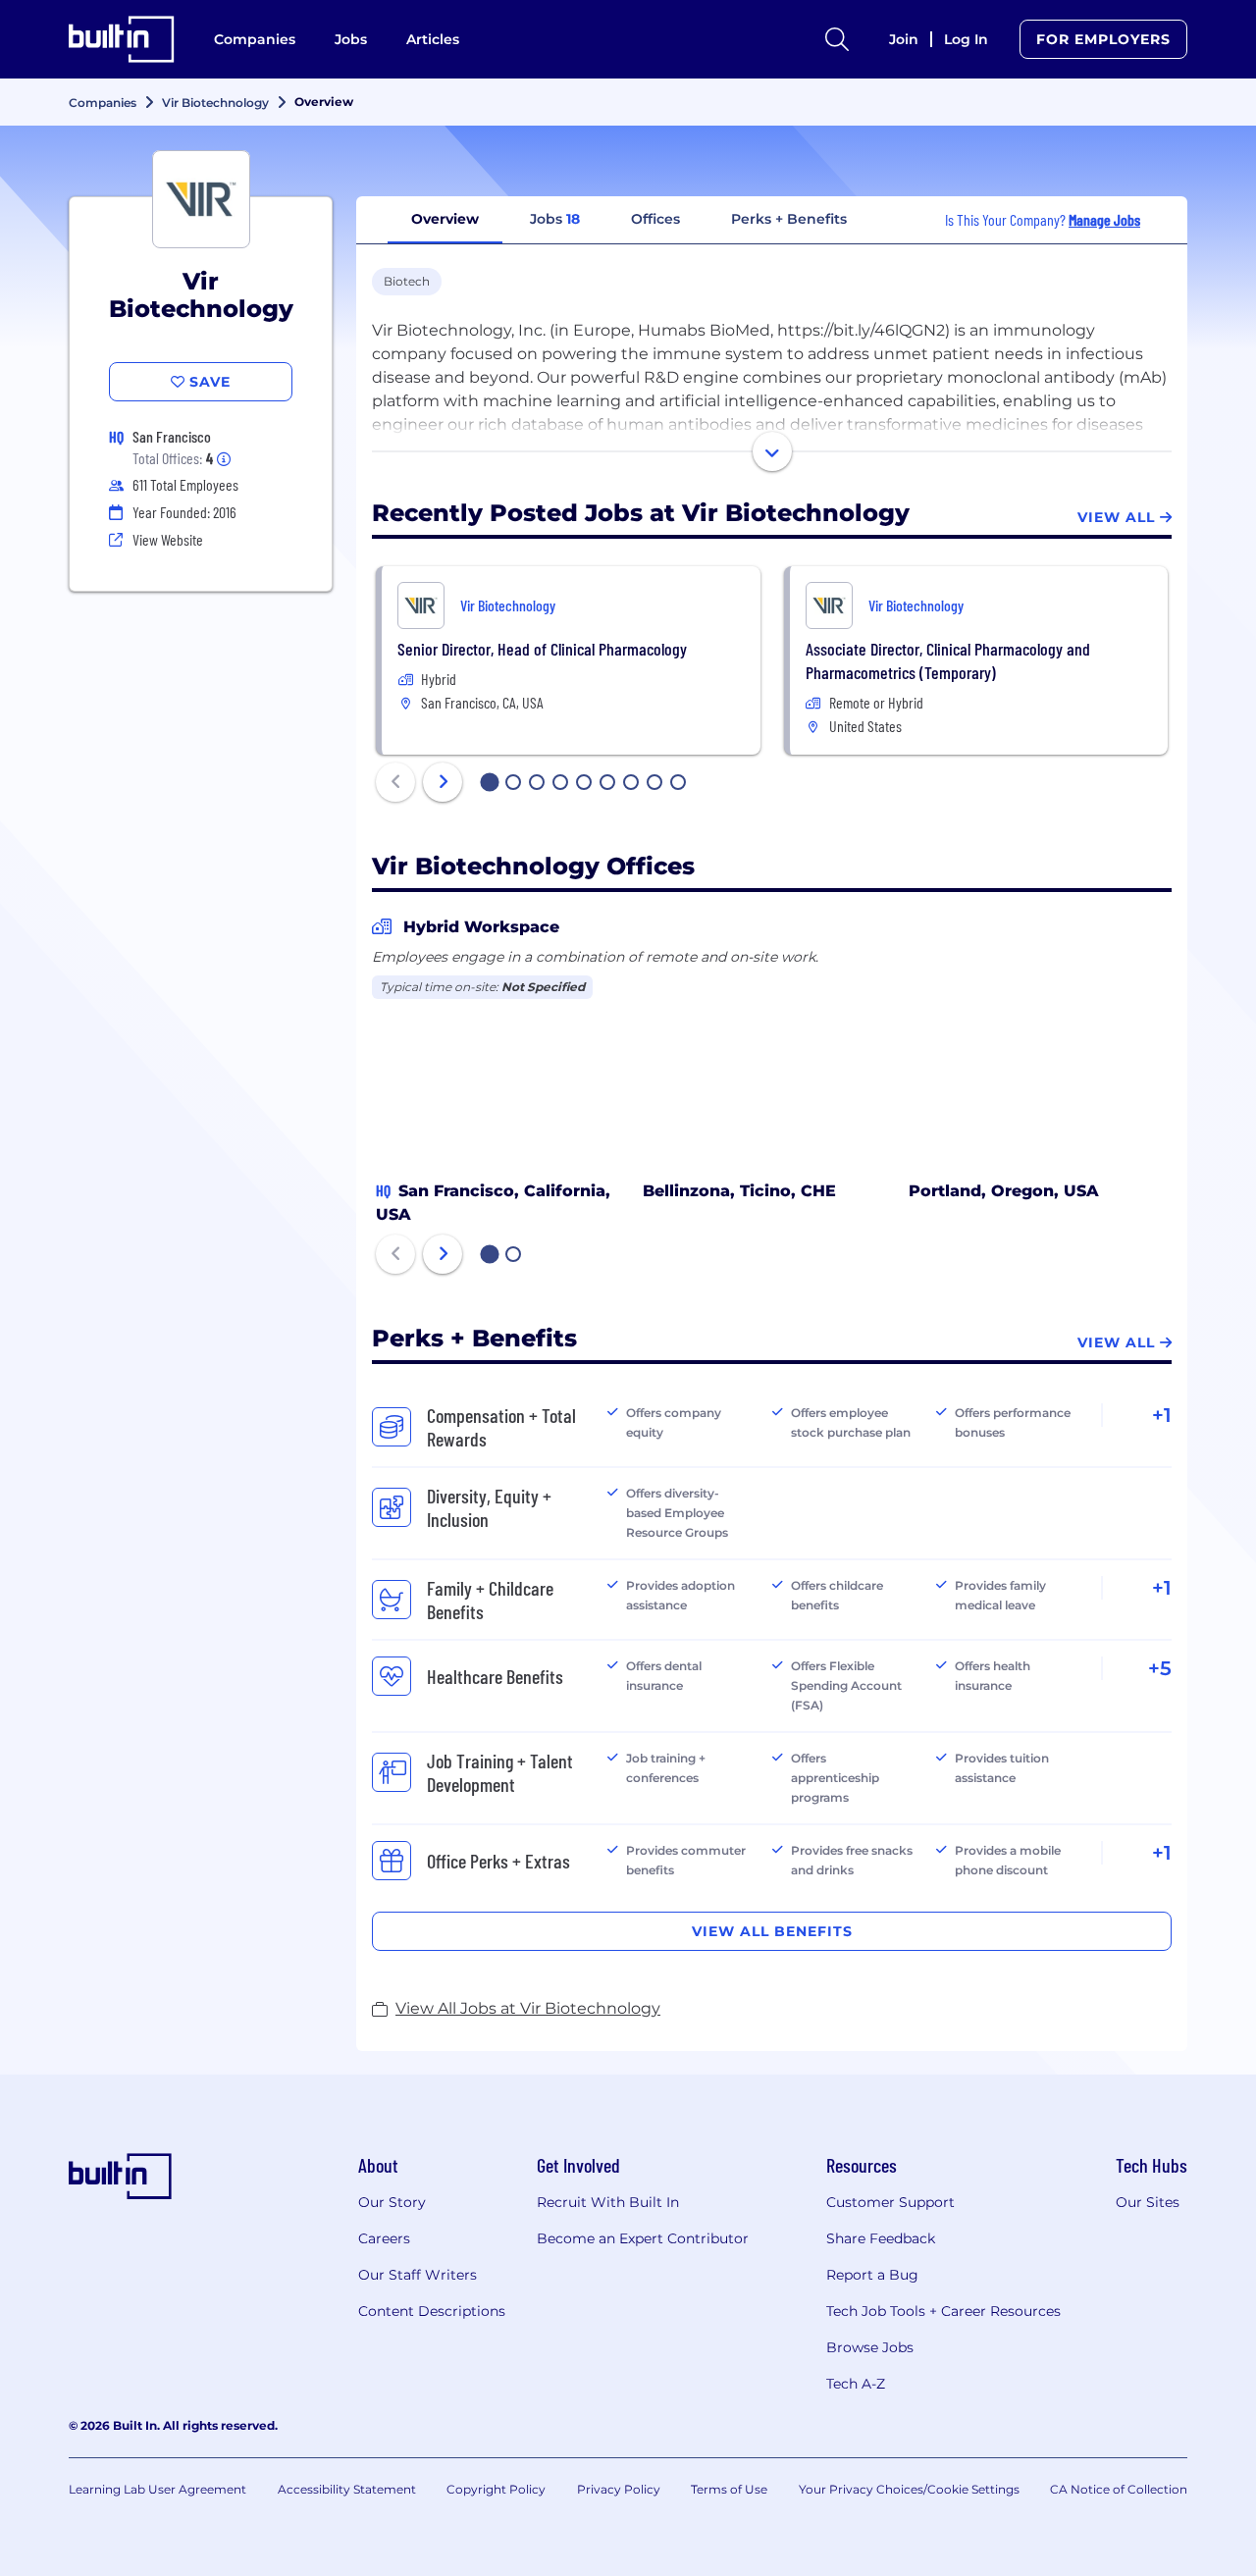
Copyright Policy (496, 2489)
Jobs (351, 39)
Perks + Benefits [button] (789, 219)
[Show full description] (772, 451)
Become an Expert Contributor (643, 2238)
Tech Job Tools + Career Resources (943, 2311)
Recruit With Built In (608, 2202)
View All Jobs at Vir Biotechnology (528, 2008)
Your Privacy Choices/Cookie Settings (909, 2489)
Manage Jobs (1104, 219)
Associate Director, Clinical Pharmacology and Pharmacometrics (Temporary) (948, 660)
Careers (384, 2238)
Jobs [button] (555, 219)
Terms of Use (729, 2489)
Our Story (392, 2202)
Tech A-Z (856, 2384)
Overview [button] (445, 219)
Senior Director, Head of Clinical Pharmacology (542, 649)
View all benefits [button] (772, 1931)
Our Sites (1148, 2202)
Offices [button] (655, 219)
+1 (1162, 1415)
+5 (1160, 1668)
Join (904, 39)
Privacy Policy (619, 2489)
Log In (966, 39)
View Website (168, 539)
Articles (433, 39)
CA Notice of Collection (1119, 2489)
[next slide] (443, 782)
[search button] (837, 39)
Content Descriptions (432, 2311)
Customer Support (890, 2202)
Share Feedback (881, 2238)
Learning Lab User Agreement (157, 2489)
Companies (255, 39)
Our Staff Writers (418, 2275)
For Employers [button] (1103, 39)
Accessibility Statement (347, 2489)
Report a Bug (872, 2275)
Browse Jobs (870, 2347)
